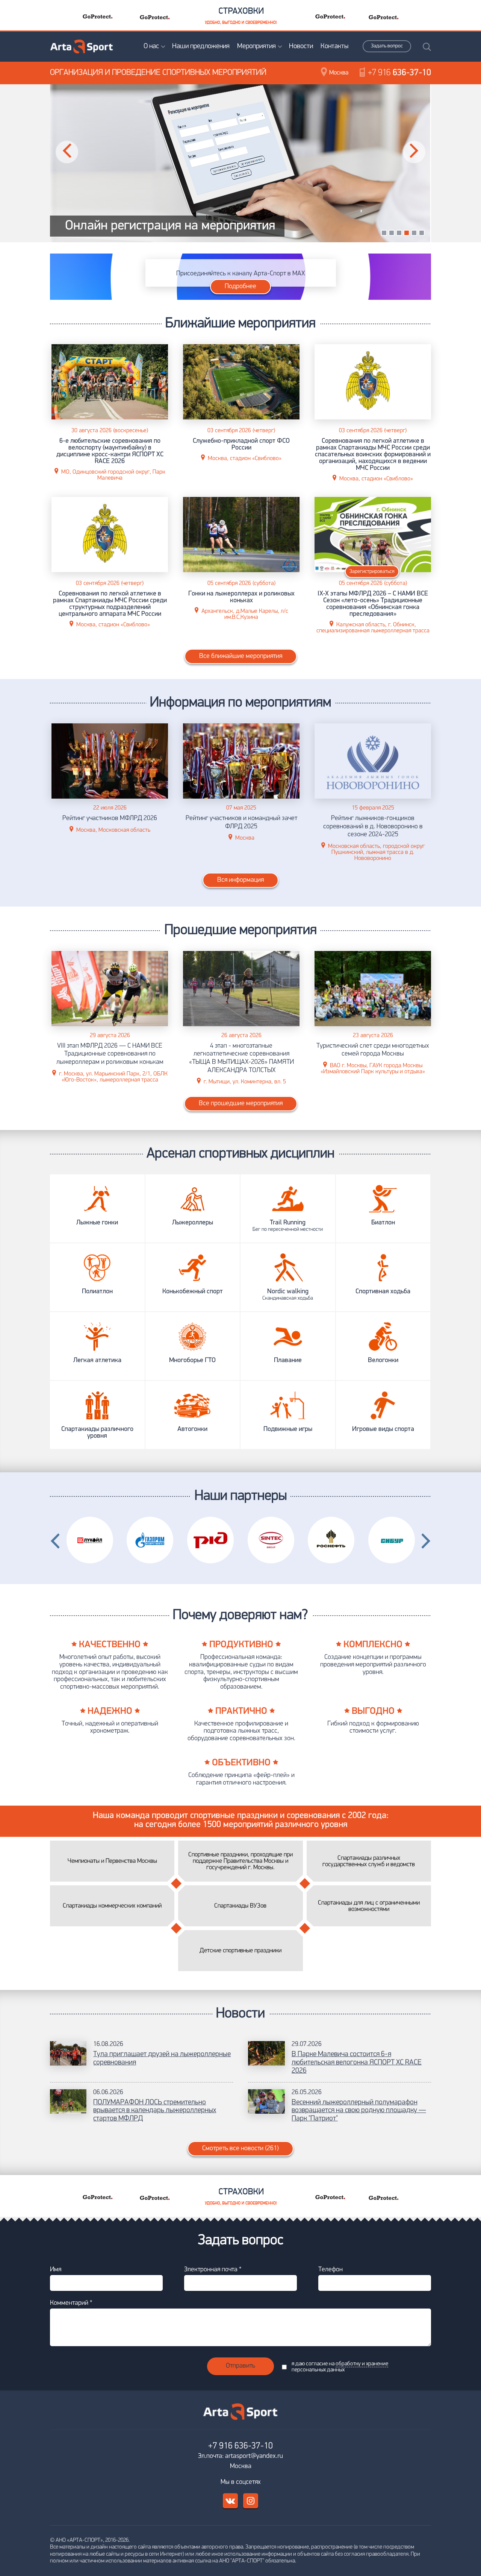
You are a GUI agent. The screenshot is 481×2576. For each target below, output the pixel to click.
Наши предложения (201, 46)
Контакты (334, 46)
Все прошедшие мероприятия (241, 1104)
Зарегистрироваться (372, 572)
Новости (301, 46)
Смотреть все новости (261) (240, 2149)
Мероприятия (256, 46)
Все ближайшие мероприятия (241, 656)
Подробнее (240, 287)
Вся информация (240, 880)
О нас (151, 46)
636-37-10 (399, 73)
